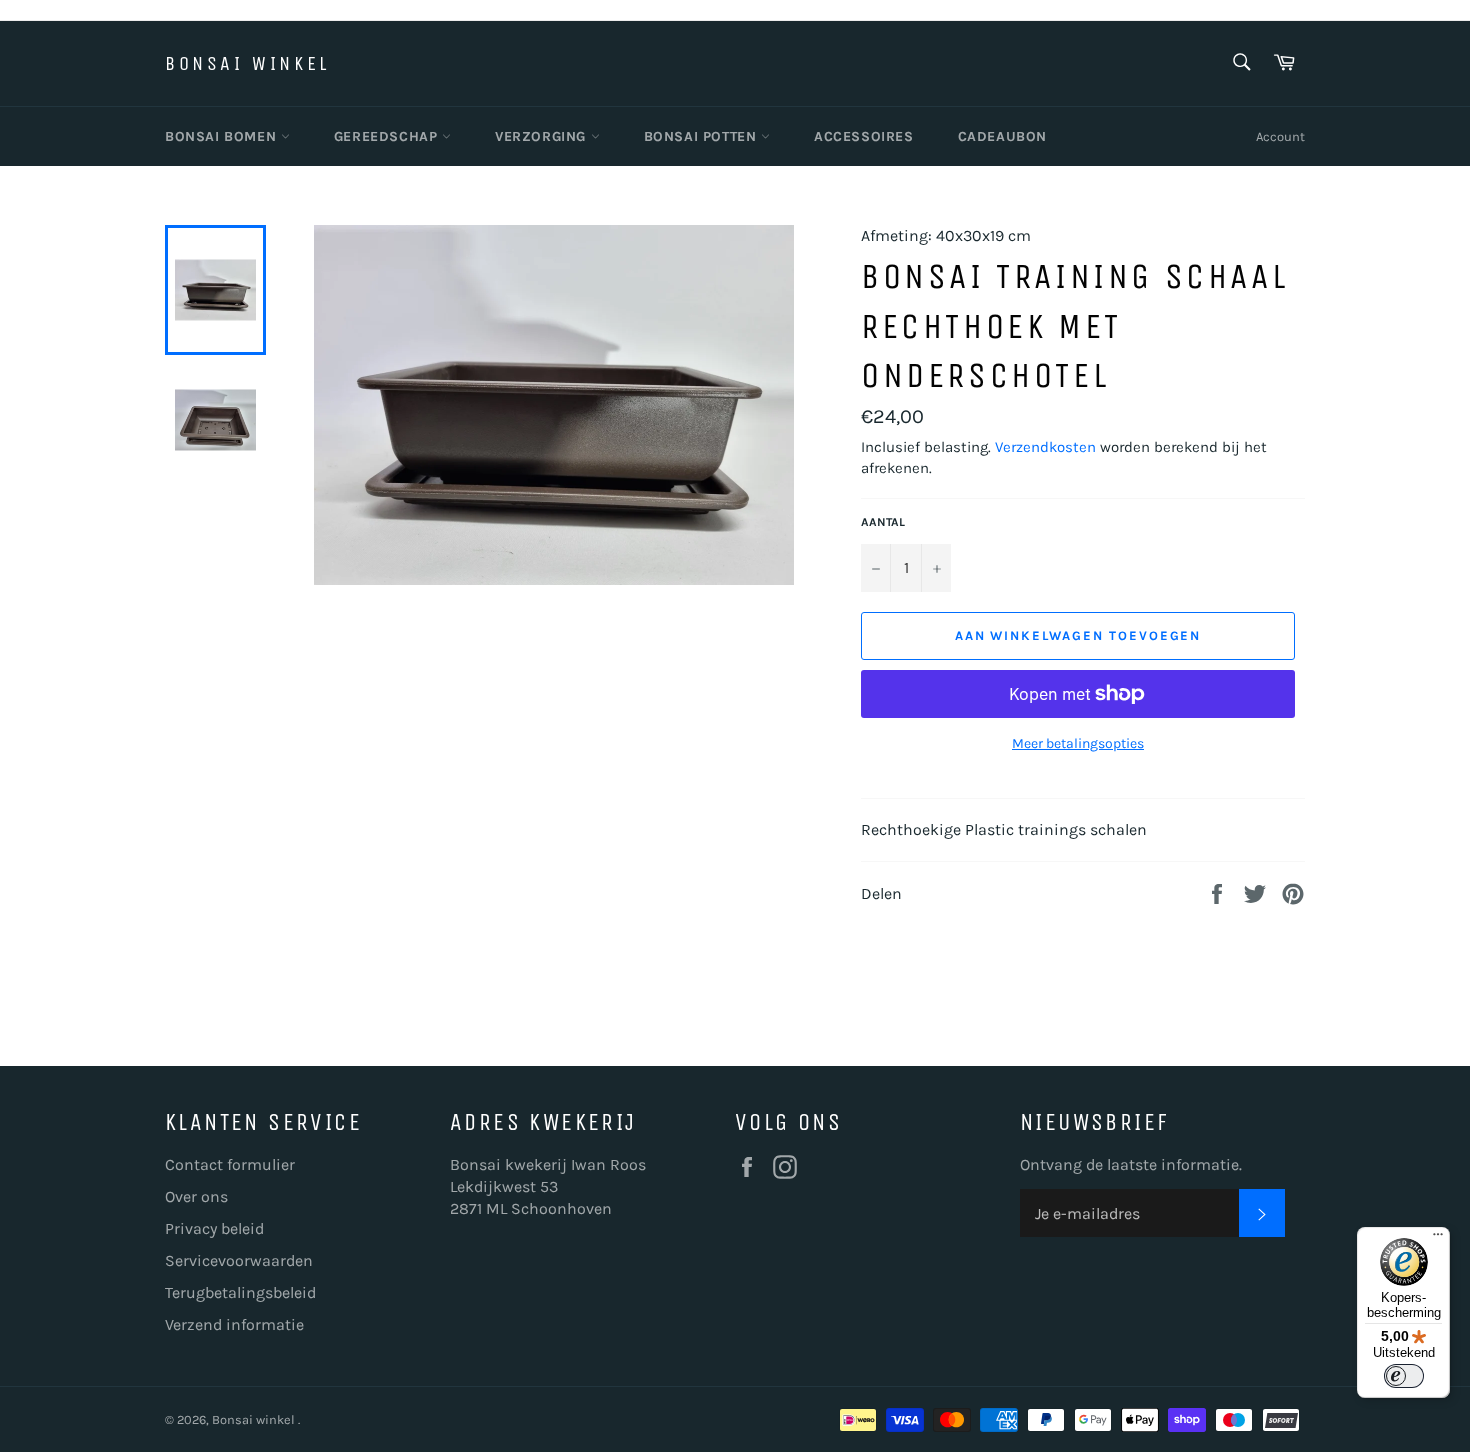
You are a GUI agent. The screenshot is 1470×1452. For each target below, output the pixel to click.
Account (1280, 136)
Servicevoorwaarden (239, 1260)
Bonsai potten (702, 136)
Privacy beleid (214, 1228)
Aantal (883, 522)
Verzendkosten (1045, 447)
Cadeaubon (1002, 136)
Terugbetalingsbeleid (240, 1292)
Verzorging (543, 136)
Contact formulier (230, 1164)
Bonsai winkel (247, 63)
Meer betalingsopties (1078, 743)
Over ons (196, 1196)
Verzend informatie (234, 1324)
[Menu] (1438, 1239)
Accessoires (864, 136)
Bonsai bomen (223, 136)
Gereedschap (388, 136)
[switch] (1404, 1376)
